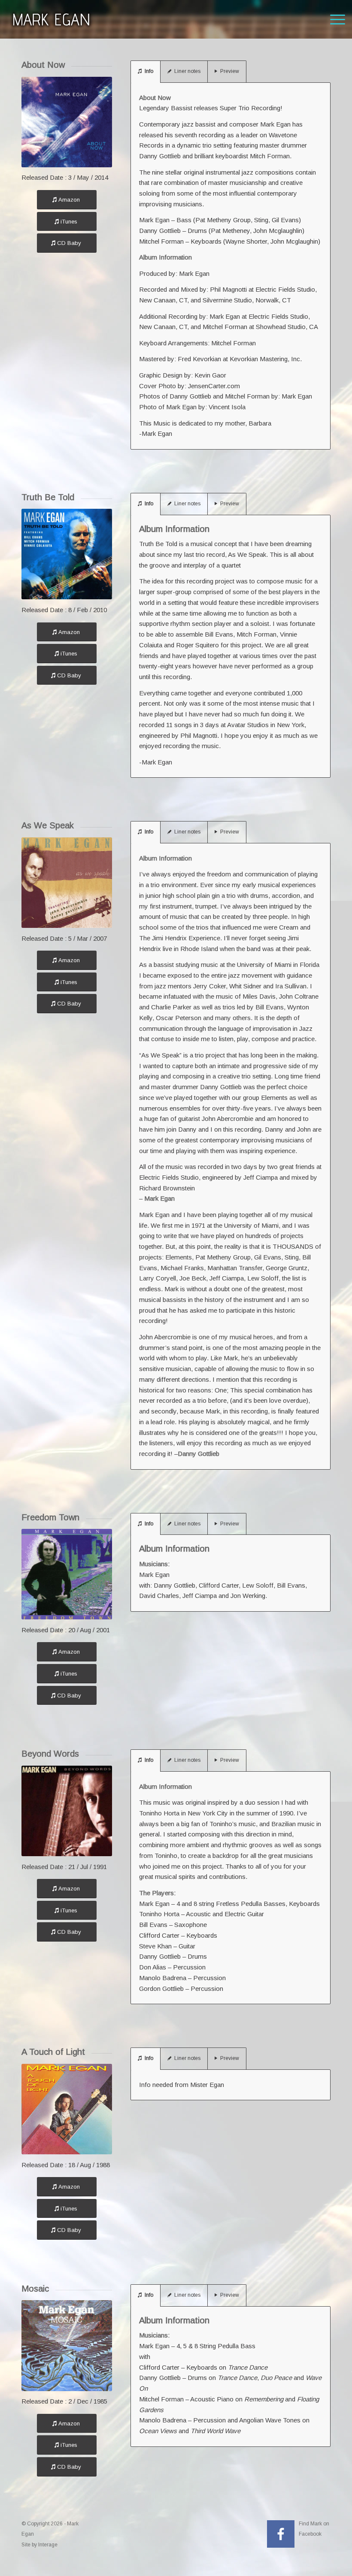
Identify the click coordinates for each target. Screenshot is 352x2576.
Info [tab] (149, 71)
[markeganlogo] (51, 19)
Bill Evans (291, 1585)
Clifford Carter (219, 1585)
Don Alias (153, 1967)
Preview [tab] (230, 71)
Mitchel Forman (161, 241)
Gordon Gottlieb (161, 1989)
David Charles (159, 1596)
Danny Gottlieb (160, 231)
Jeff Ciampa (200, 1596)
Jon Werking (248, 1596)
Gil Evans (285, 220)
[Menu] (333, 19)
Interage (48, 2545)
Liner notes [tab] (187, 71)
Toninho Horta (159, 1914)
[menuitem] (333, 19)
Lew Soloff (258, 1585)
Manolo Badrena (163, 1978)
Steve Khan (155, 1946)
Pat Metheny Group (223, 220)
